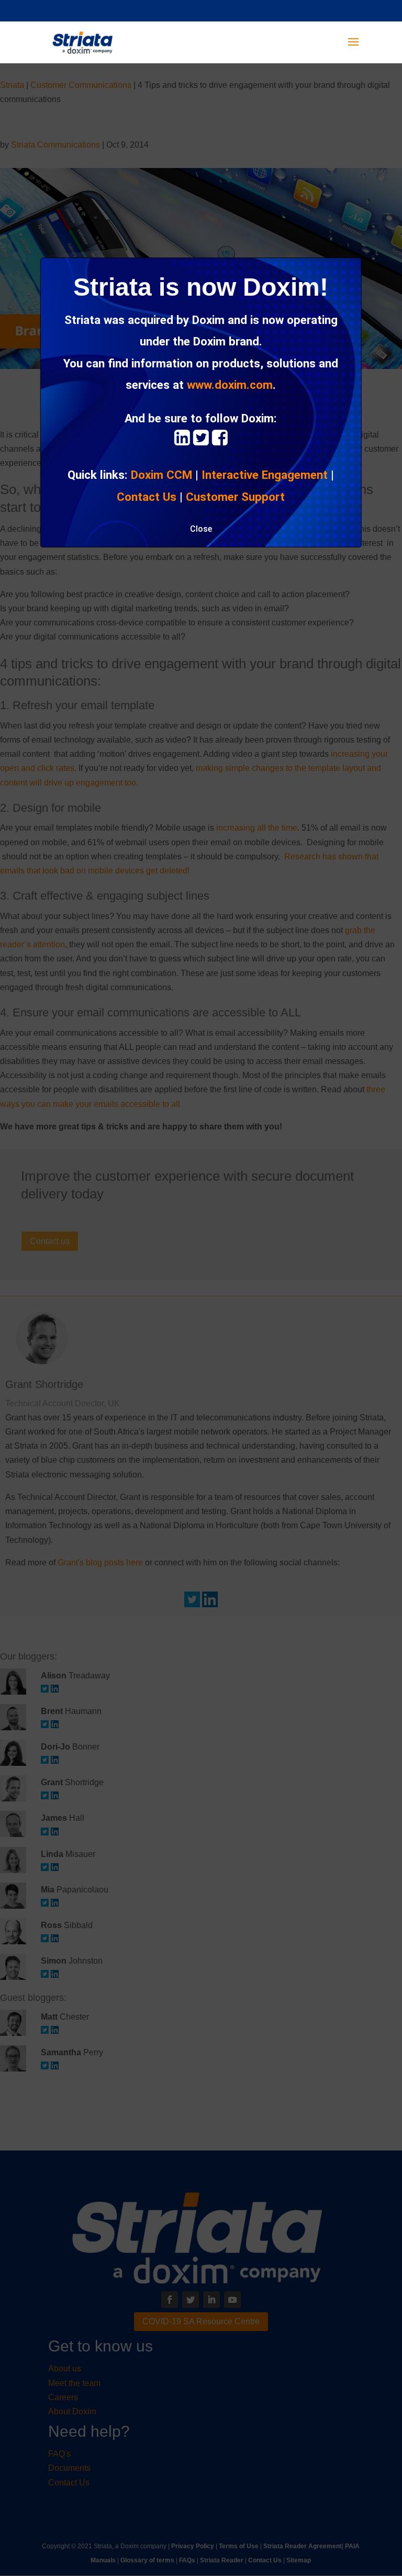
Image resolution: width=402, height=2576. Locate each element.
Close (201, 529)
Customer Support (235, 497)
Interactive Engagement (265, 475)
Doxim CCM (161, 475)
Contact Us (147, 497)
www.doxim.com (230, 385)
